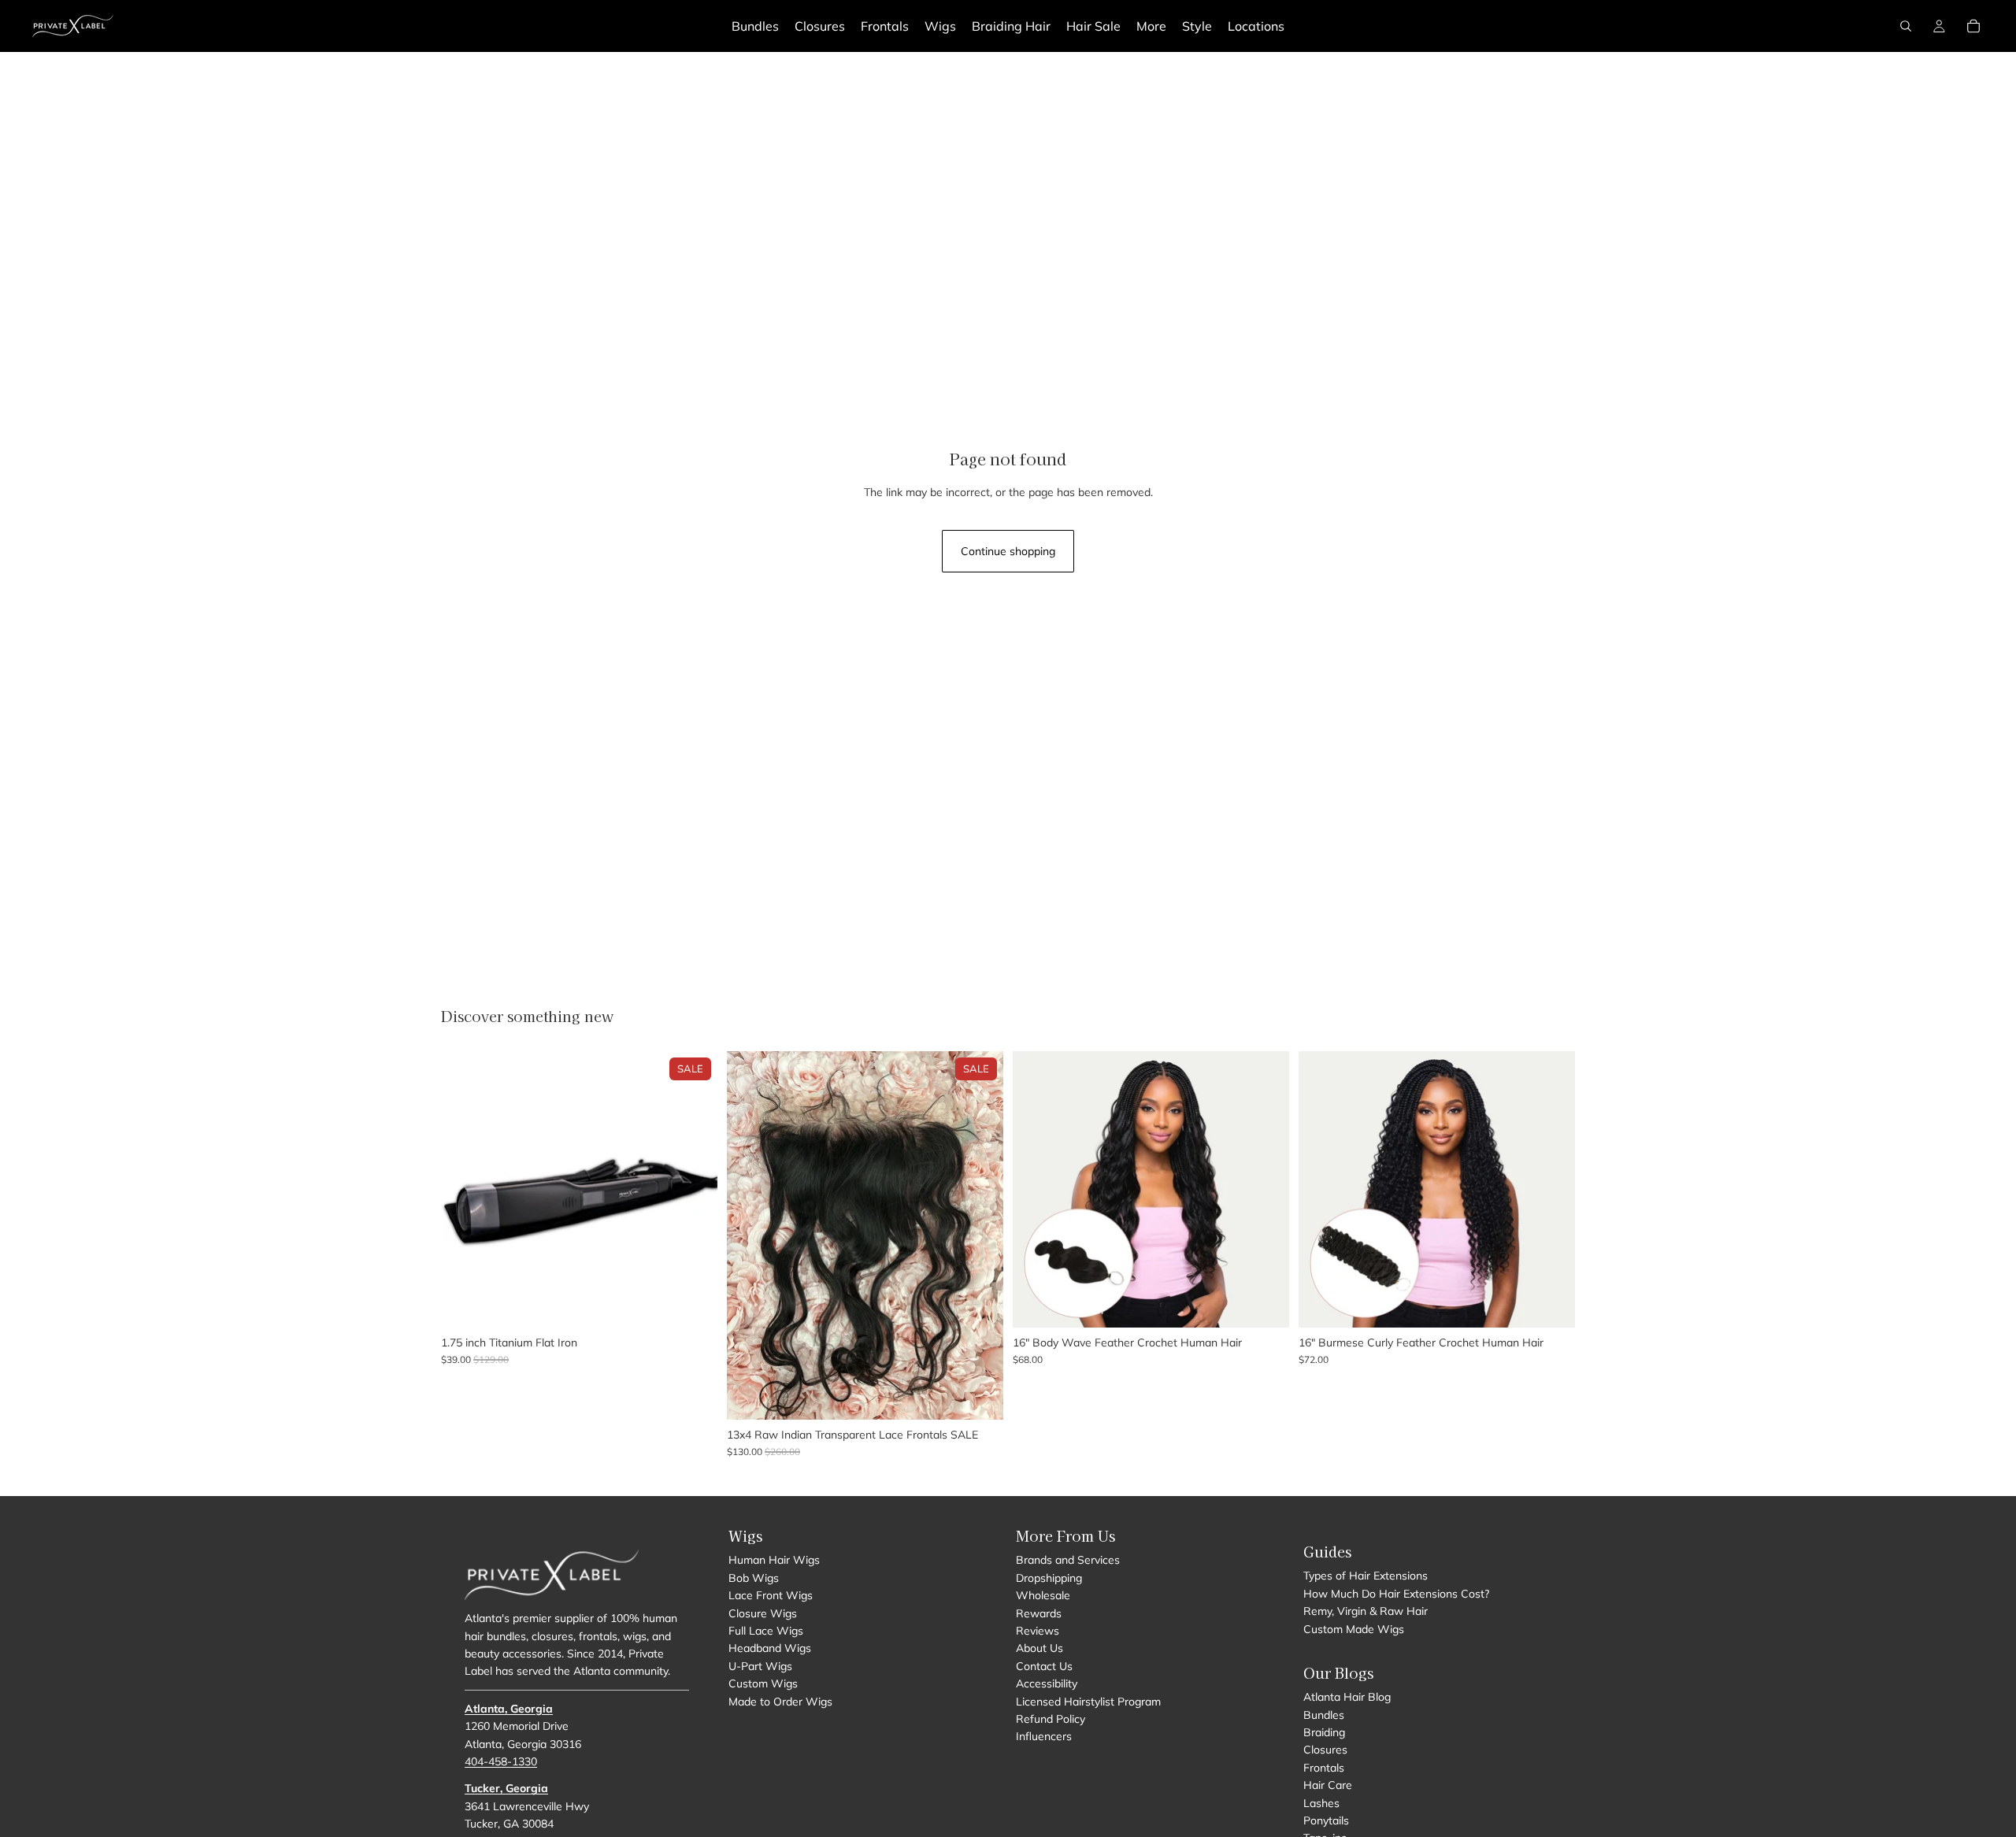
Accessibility (1047, 1683)
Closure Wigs (763, 1613)
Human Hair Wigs (774, 1560)
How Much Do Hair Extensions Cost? (1396, 1593)
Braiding (1324, 1732)
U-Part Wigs (760, 1665)
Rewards (1039, 1613)
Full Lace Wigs (766, 1631)
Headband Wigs (770, 1648)
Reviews (1038, 1631)
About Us (1039, 1648)
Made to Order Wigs (780, 1701)
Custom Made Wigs (1354, 1628)
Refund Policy (1051, 1719)
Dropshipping (1049, 1577)
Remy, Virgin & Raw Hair (1366, 1611)
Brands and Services (1068, 1560)
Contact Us (1044, 1665)
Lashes (1321, 1802)
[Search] (1906, 26)
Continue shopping (1008, 551)
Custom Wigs (763, 1683)
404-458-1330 (501, 1761)
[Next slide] (694, 1189)
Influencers (1044, 1736)
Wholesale (1043, 1595)
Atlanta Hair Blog (1347, 1697)
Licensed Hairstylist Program (1088, 1701)
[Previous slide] (465, 1189)
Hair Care (1328, 1785)
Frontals (1324, 1768)
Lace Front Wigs (771, 1595)
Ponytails (1326, 1820)
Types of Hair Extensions (1366, 1576)
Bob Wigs (754, 1577)
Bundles (1324, 1714)
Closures (1325, 1750)
